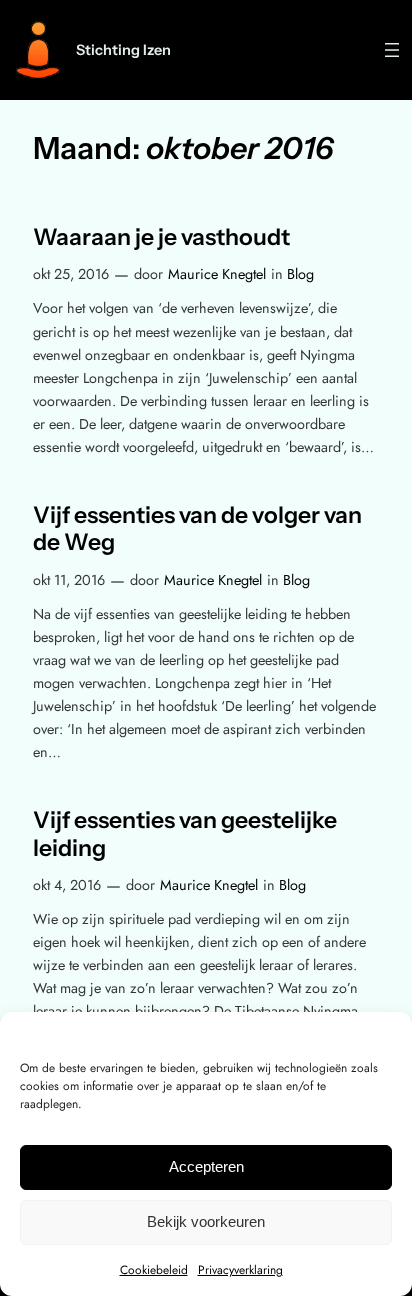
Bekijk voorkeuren (206, 1221)
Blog (300, 274)
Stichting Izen (123, 50)
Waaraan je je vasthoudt (161, 237)
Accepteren (206, 1166)
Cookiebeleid (154, 1270)
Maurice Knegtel (217, 274)
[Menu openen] (392, 50)
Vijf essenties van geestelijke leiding (185, 834)
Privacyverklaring (240, 1270)
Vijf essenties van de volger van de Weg (197, 529)
